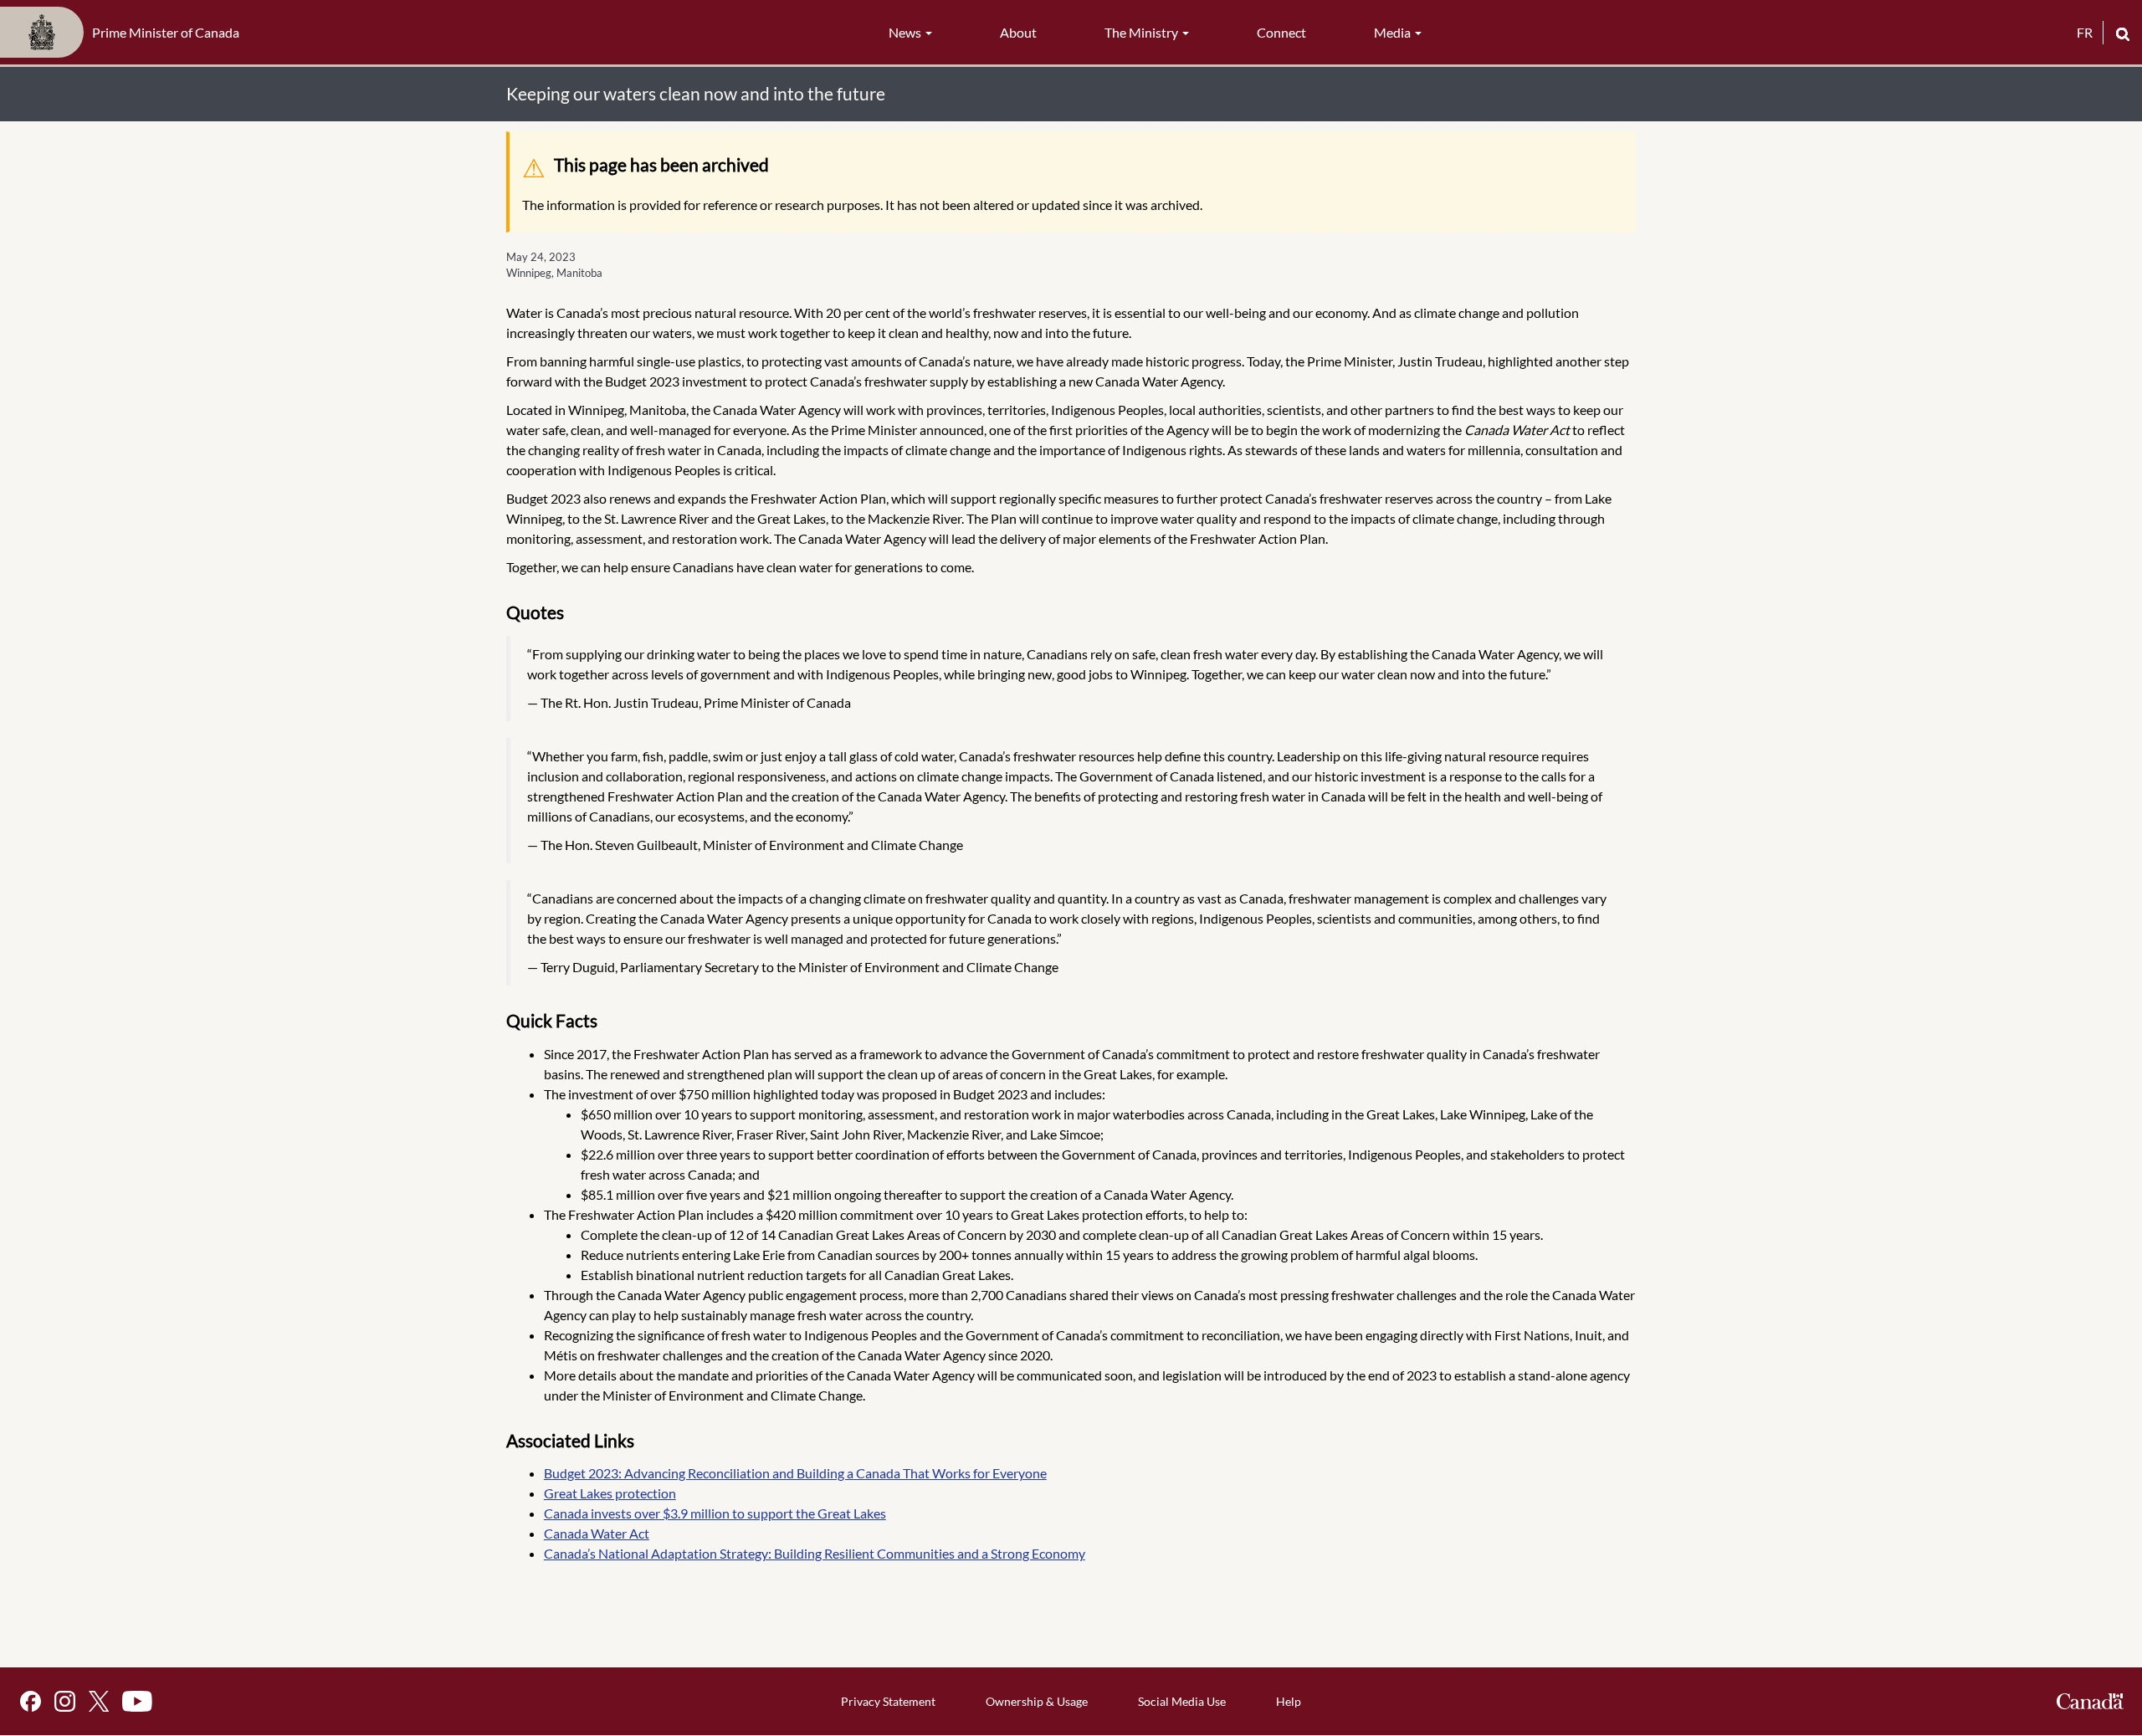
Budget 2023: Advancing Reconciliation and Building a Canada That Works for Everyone (795, 1473)
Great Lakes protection (610, 1493)
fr (2085, 32)
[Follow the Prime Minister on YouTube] (137, 1701)
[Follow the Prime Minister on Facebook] (31, 1701)
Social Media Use (1182, 1701)
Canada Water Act (597, 1533)
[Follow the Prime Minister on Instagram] (65, 1701)
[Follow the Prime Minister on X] (99, 1701)
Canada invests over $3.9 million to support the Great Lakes (715, 1513)
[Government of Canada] (2090, 1701)
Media (1394, 32)
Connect (1281, 32)
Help (1289, 1701)
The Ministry (1143, 32)
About (1018, 32)
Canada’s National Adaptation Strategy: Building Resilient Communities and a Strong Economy (815, 1553)
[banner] (125, 33)
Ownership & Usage (1037, 1701)
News (906, 32)
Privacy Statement (888, 1701)
